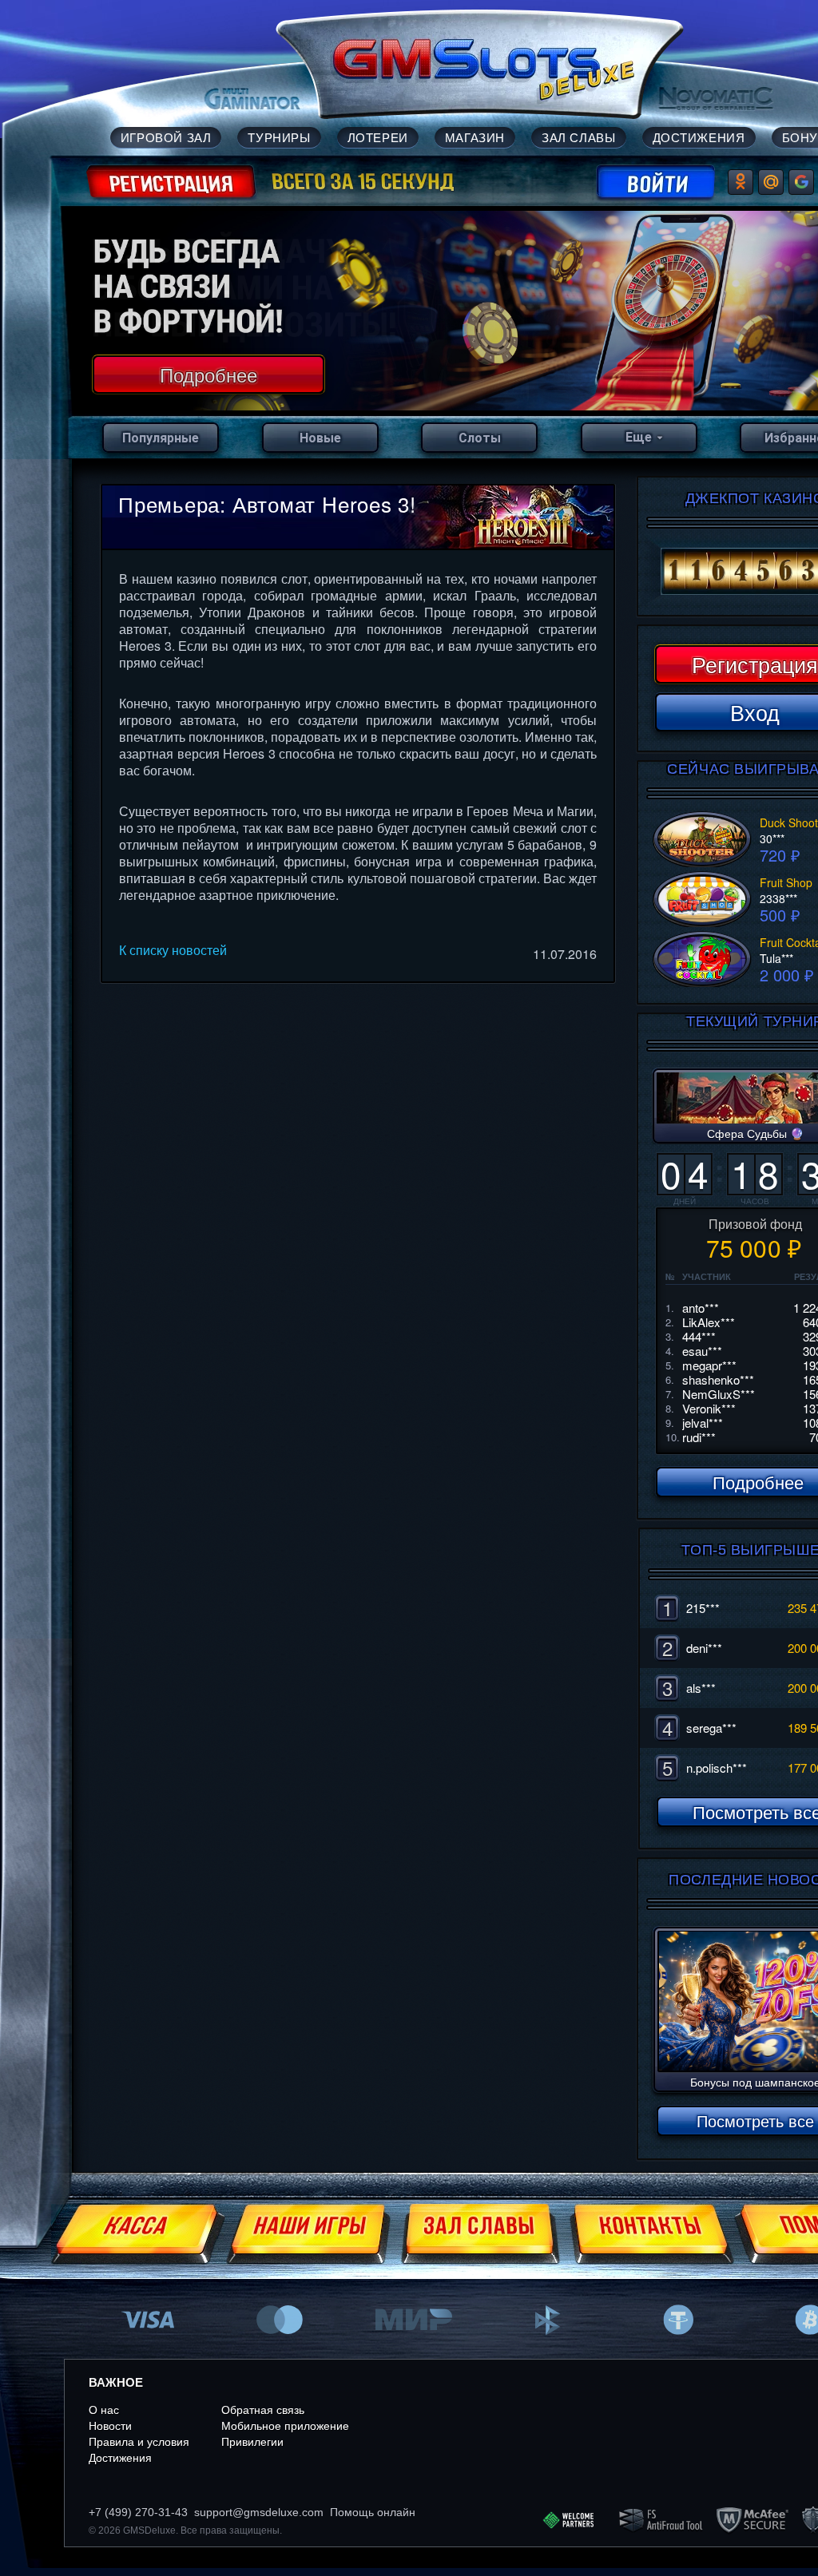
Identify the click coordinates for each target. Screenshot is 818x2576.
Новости (110, 2426)
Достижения (120, 2458)
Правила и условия (139, 2442)
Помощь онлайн (373, 2512)
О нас (104, 2410)
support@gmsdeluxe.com (259, 2512)
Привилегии (252, 2442)
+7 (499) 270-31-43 (138, 2512)
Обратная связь (263, 2410)
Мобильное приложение (285, 2426)
